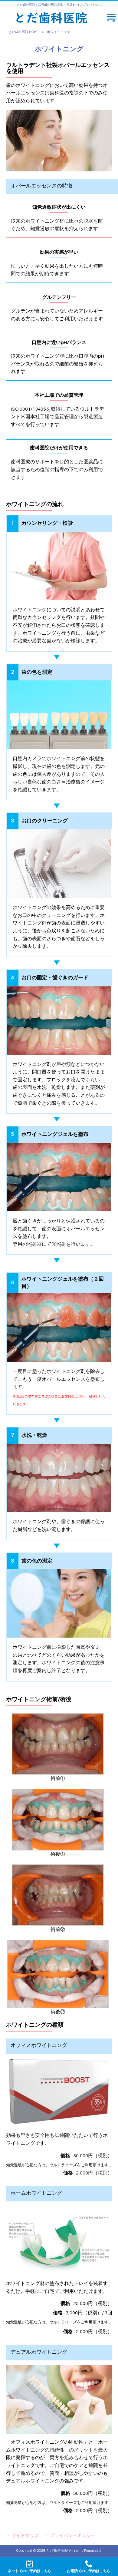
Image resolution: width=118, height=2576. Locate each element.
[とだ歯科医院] (51, 18)
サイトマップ (25, 2536)
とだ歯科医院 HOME (24, 32)
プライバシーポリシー (73, 2536)
